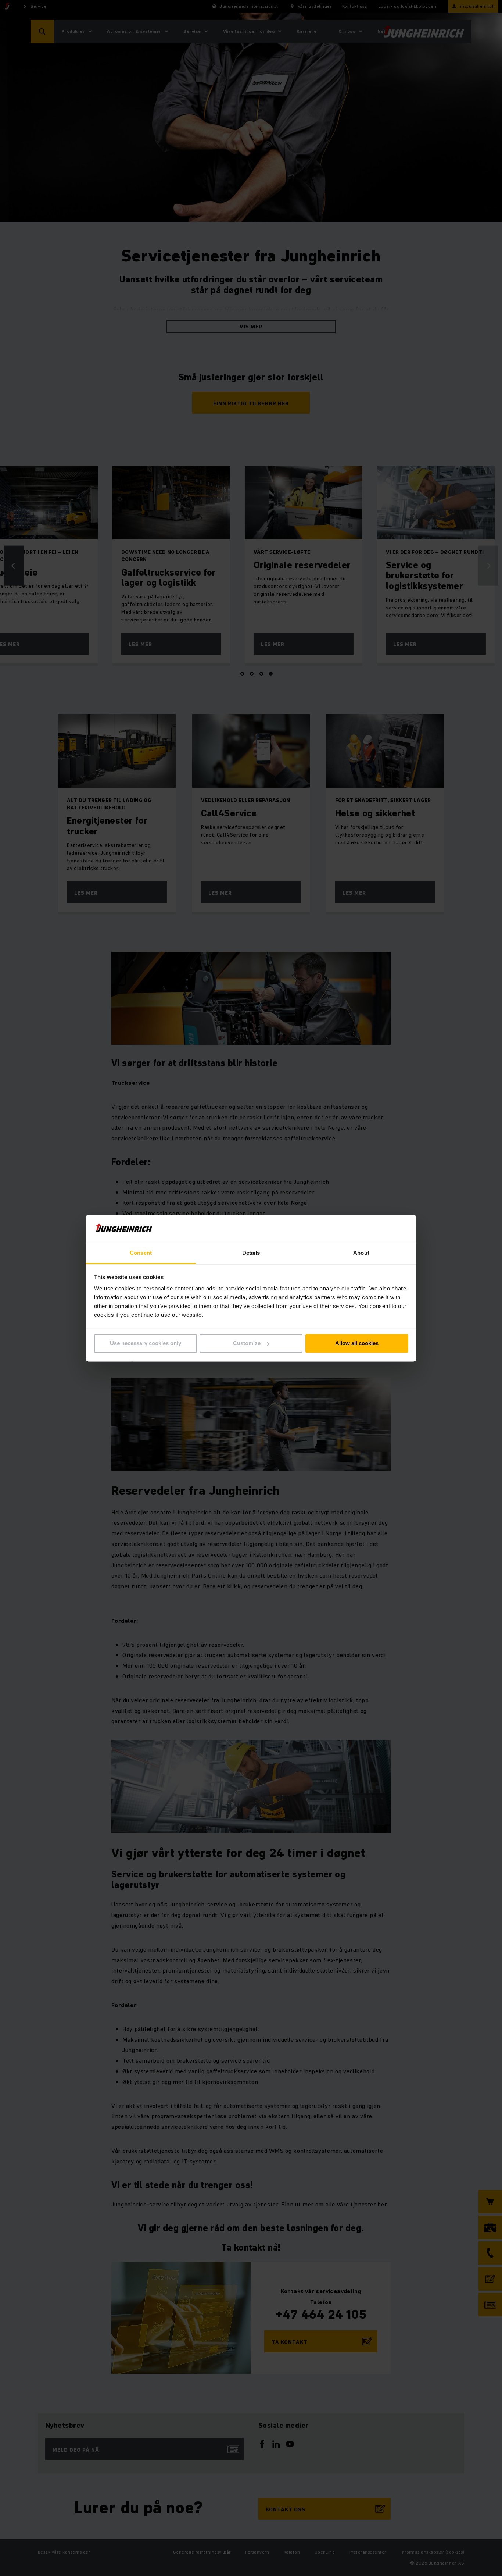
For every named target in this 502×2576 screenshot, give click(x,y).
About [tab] (361, 1253)
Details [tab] (251, 1253)
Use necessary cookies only (146, 1343)
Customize (247, 1343)
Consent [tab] (141, 1253)
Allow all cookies (357, 1343)
